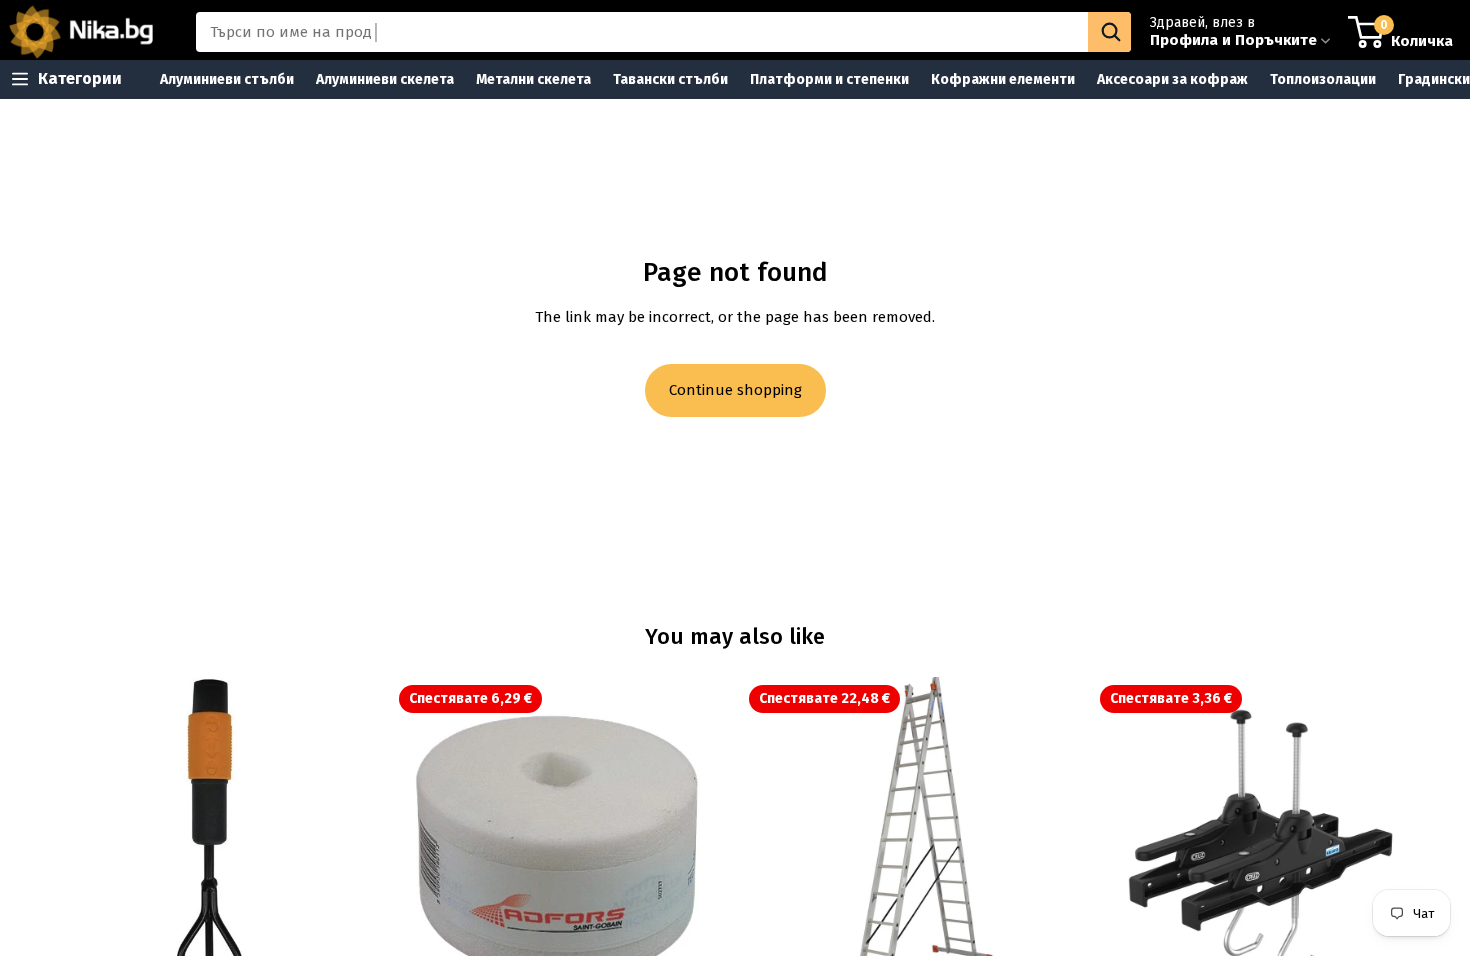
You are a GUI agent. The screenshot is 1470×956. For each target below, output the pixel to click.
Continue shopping (735, 390)
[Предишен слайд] (771, 847)
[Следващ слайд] (1050, 847)
